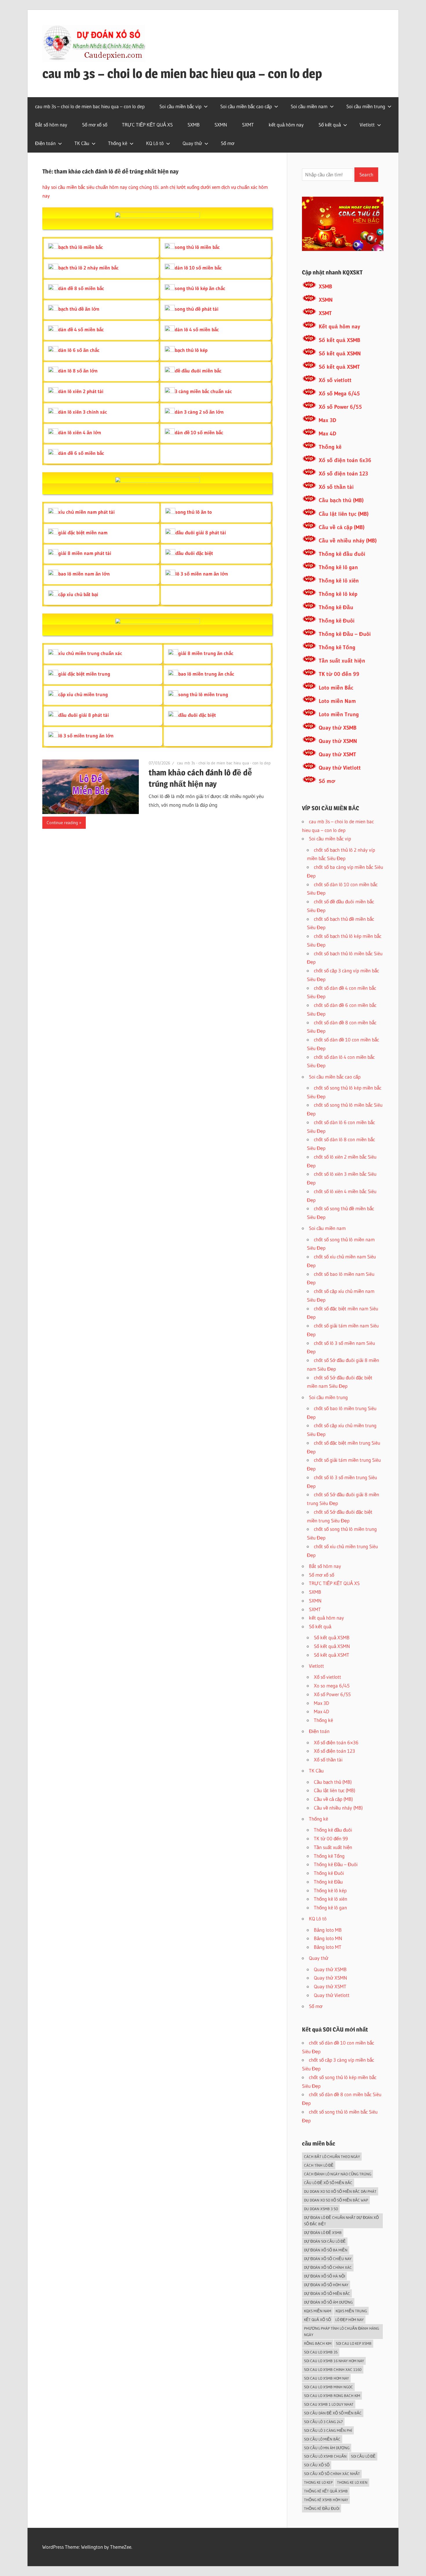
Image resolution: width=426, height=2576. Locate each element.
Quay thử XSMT (337, 754)
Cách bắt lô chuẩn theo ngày (332, 2157)
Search (366, 174)
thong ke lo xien (352, 2482)
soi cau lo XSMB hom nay (326, 2378)
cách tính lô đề (319, 2165)
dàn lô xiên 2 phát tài (81, 391)
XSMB (325, 286)
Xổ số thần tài (336, 487)
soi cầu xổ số (317, 2465)
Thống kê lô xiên (339, 581)
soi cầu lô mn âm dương (327, 2448)
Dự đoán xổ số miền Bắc (327, 2293)
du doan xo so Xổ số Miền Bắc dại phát (340, 2191)
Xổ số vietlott (335, 380)
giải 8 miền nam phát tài (85, 553)
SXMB (194, 125)
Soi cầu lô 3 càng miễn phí (328, 2430)
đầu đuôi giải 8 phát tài (201, 532)
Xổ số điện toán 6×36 (336, 1742)
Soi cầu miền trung (366, 106)
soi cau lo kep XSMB (354, 2343)
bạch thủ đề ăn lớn (79, 309)
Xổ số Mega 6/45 (339, 394)
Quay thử (192, 143)
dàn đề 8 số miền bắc (81, 288)
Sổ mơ (228, 143)
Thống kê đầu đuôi (342, 554)
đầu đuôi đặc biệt (194, 553)
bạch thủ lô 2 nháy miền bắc (88, 268)
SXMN (221, 125)
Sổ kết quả (330, 125)
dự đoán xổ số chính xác (328, 2267)
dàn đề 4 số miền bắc (81, 329)
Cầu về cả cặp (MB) (342, 527)
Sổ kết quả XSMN (340, 353)
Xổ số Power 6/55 (340, 407)
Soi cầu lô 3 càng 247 (323, 2422)
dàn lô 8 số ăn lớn (78, 371)
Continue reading (62, 823)
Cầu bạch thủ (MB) (341, 500)
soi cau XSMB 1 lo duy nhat (329, 2404)
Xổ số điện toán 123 (343, 474)
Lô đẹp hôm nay (349, 2320)
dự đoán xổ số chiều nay (328, 2259)
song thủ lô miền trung (203, 694)
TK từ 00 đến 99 (339, 674)
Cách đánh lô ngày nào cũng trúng (338, 2174)
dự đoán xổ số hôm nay (326, 2285)
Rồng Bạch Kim (318, 2343)
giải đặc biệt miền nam (83, 532)
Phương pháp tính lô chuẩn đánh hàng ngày (342, 2332)
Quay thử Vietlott (340, 768)
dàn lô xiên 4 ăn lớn (80, 432)
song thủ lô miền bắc (197, 247)
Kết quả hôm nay (339, 326)
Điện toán (45, 143)
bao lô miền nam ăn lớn (84, 574)
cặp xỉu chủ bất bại (78, 594)
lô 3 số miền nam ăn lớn (202, 574)
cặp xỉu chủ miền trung (83, 694)
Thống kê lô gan (338, 567)
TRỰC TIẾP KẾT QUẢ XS (147, 125)
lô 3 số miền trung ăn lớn (86, 736)
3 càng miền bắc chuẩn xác (203, 391)
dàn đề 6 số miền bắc (81, 453)
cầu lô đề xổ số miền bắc (328, 2183)
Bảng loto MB (328, 1930)
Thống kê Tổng (337, 647)
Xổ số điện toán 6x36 (345, 460)
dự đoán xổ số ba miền (326, 2250)
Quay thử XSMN (338, 741)
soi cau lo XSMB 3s (321, 2352)
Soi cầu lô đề (363, 2456)
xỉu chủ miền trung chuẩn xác (90, 653)
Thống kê (118, 143)
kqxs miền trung (351, 2311)
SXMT (248, 125)
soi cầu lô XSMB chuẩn (325, 2456)
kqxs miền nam (318, 2311)
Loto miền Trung (339, 714)
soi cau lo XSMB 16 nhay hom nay (334, 2361)
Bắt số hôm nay (51, 125)
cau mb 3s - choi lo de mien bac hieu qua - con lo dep (224, 763)
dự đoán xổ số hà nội (325, 2276)
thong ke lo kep (318, 2482)
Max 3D (327, 420)
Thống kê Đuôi (337, 621)
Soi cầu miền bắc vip (180, 106)
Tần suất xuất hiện (342, 661)
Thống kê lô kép (338, 594)
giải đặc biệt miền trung (84, 674)
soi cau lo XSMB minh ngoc (328, 2387)
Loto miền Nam (337, 701)
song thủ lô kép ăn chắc (200, 288)
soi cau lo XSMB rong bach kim (332, 2396)
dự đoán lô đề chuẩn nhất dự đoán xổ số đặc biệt (341, 2221)
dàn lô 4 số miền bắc (197, 329)
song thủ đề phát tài (197, 309)
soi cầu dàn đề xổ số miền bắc (333, 2413)
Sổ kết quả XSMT (339, 367)
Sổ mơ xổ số (95, 125)
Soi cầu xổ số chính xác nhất (332, 2474)
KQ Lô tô (155, 143)
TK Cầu (82, 143)
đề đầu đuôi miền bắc (198, 371)
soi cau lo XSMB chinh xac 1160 (333, 2369)
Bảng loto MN (328, 1938)
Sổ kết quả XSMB (339, 340)
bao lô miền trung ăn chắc (206, 674)
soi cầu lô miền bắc (322, 2439)
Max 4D (327, 434)
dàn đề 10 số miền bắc (199, 432)
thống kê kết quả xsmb (326, 2491)
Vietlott (367, 125)
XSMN (326, 300)
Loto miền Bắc (336, 688)
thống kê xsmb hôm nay (326, 2500)
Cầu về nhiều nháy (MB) (348, 541)
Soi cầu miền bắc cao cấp (246, 106)
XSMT (325, 313)
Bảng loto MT (328, 1947)
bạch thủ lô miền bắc (81, 247)
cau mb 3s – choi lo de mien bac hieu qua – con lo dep (182, 73)
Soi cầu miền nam (309, 106)
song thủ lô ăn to (194, 512)
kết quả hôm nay (286, 125)
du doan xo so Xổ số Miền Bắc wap (336, 2200)
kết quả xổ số (317, 2320)
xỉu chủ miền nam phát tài (87, 512)
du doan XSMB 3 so (321, 2209)
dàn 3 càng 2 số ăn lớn (199, 412)
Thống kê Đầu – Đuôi (345, 634)
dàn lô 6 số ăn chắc (79, 350)
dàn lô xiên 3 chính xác (83, 412)
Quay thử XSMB (338, 728)
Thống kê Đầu (336, 607)
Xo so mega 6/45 (332, 1686)
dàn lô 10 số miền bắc (198, 268)
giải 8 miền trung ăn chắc (206, 653)
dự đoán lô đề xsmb (323, 2233)
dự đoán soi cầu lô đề (325, 2241)
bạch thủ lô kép (191, 350)
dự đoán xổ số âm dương (328, 2302)
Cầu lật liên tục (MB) (344, 514)
